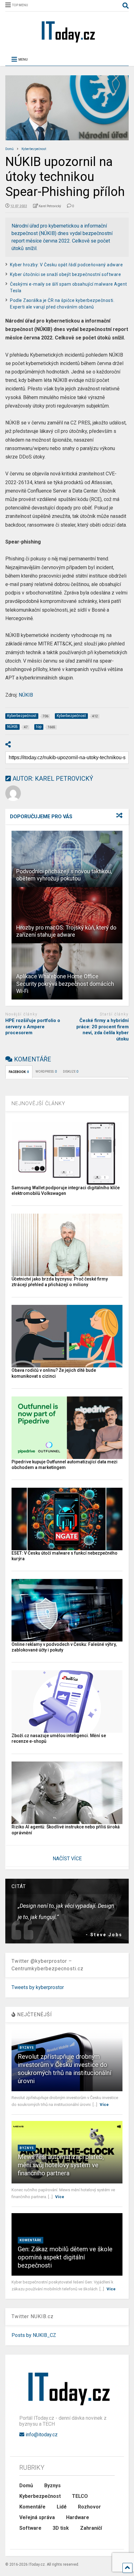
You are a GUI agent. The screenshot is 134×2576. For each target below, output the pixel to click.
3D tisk (61, 2528)
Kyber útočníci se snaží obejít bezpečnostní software (65, 274)
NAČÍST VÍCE (67, 1859)
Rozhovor (89, 2507)
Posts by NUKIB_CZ (34, 2335)
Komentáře (31, 2240)
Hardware (78, 2517)
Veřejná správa (37, 2517)
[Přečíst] (67, 859)
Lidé (62, 2507)
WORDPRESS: (46, 1072)
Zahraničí (91, 2528)
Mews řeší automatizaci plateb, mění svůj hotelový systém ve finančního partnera (61, 2165)
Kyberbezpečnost (40, 2496)
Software (30, 2528)
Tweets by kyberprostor (38, 1987)
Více (104, 2105)
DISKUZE (71, 1072)
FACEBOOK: (19, 1072)
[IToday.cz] (67, 42)
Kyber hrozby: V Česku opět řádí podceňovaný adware (66, 265)
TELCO (80, 2496)
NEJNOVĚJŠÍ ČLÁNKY (38, 1103)
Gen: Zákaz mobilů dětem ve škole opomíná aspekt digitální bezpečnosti (65, 2257)
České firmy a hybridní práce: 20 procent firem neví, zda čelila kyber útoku (103, 1030)
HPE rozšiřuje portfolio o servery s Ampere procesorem (33, 1027)
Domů (26, 2486)
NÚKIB (26, 695)
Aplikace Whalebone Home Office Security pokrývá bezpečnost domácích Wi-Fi (65, 984)
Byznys (27, 2048)
